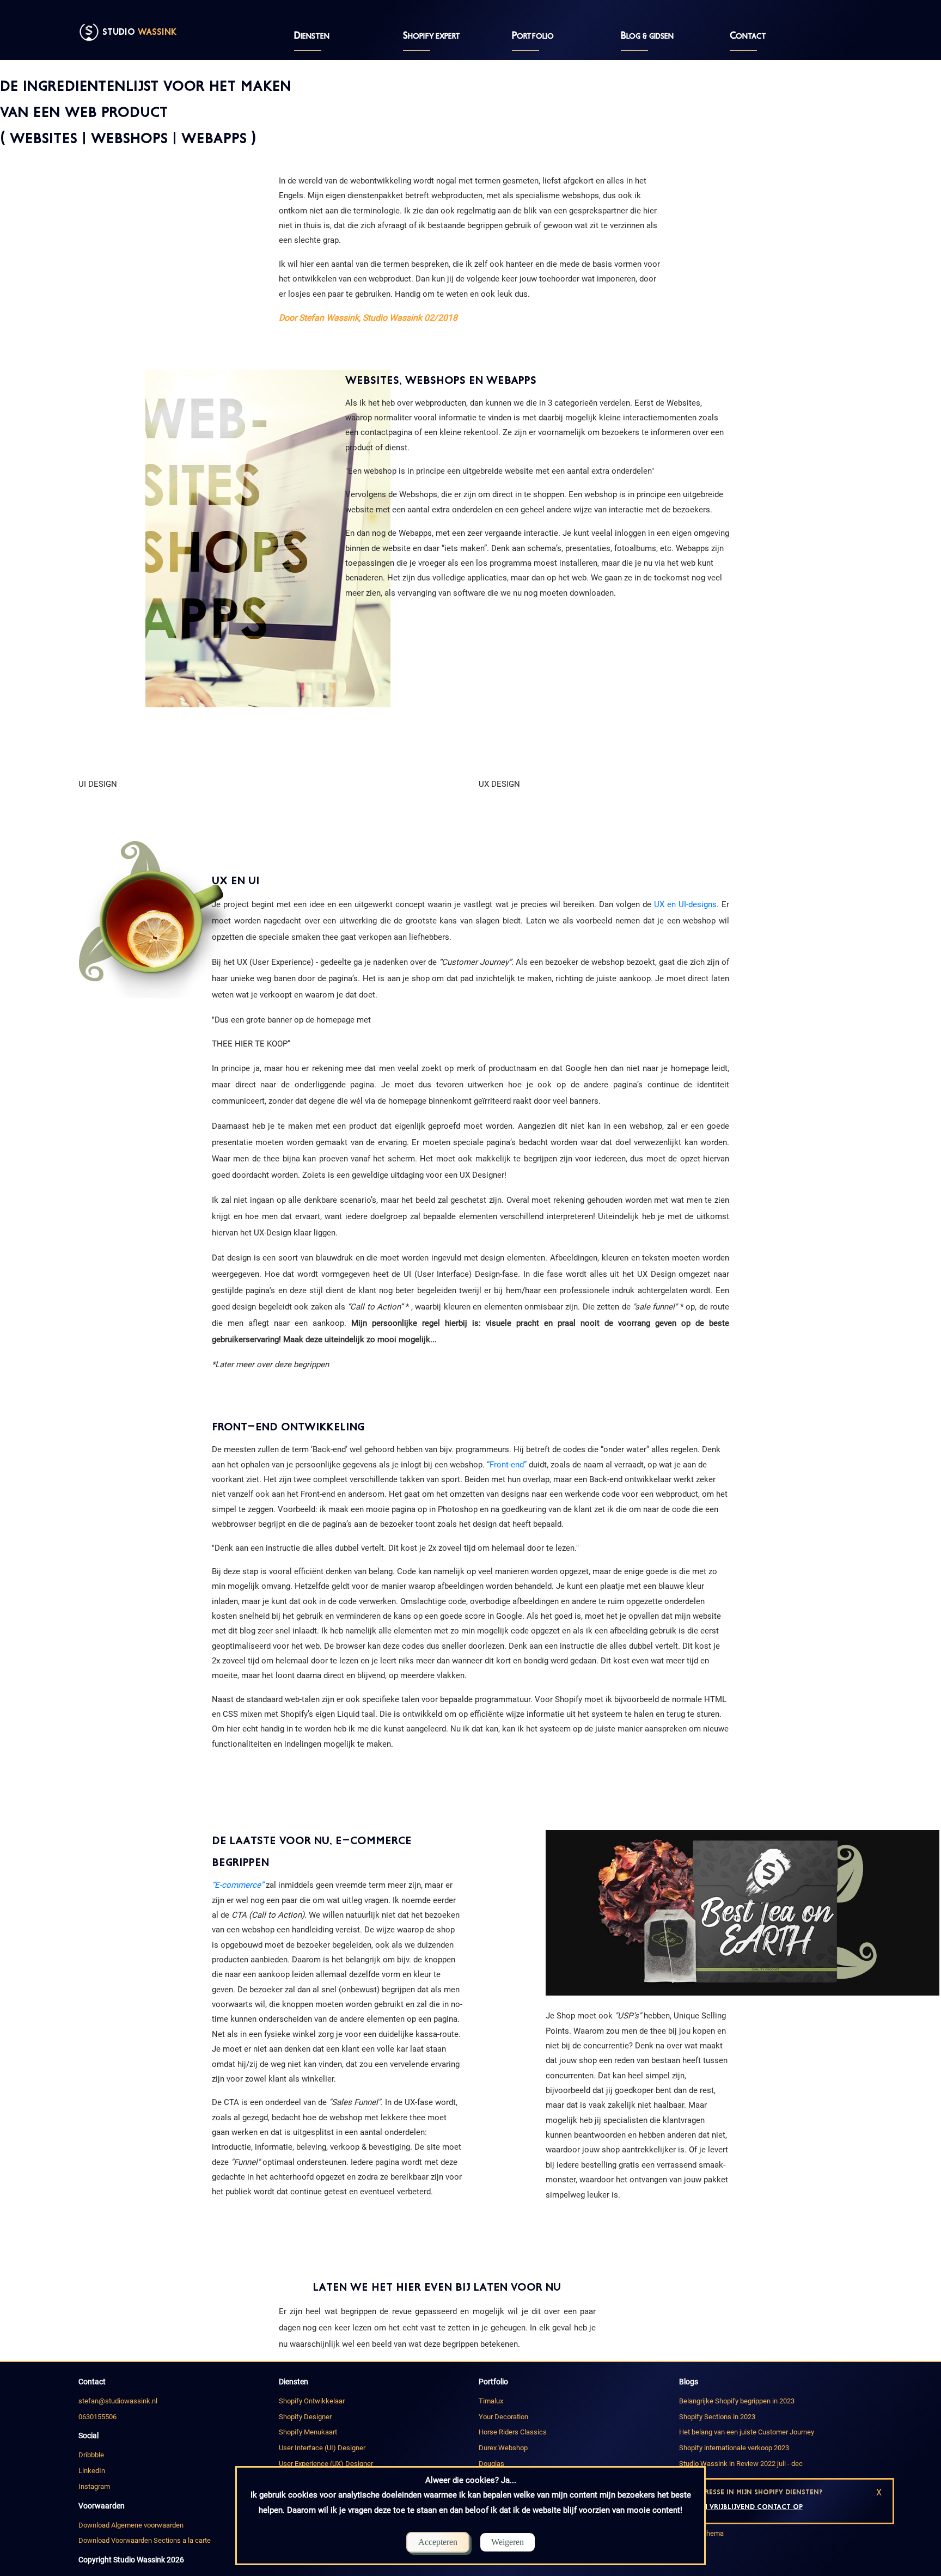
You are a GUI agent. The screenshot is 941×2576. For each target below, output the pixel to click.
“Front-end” (507, 1465)
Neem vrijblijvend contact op (746, 2507)
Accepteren (438, 2542)
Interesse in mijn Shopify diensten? (756, 2492)
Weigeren (508, 2542)
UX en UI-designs (685, 904)
